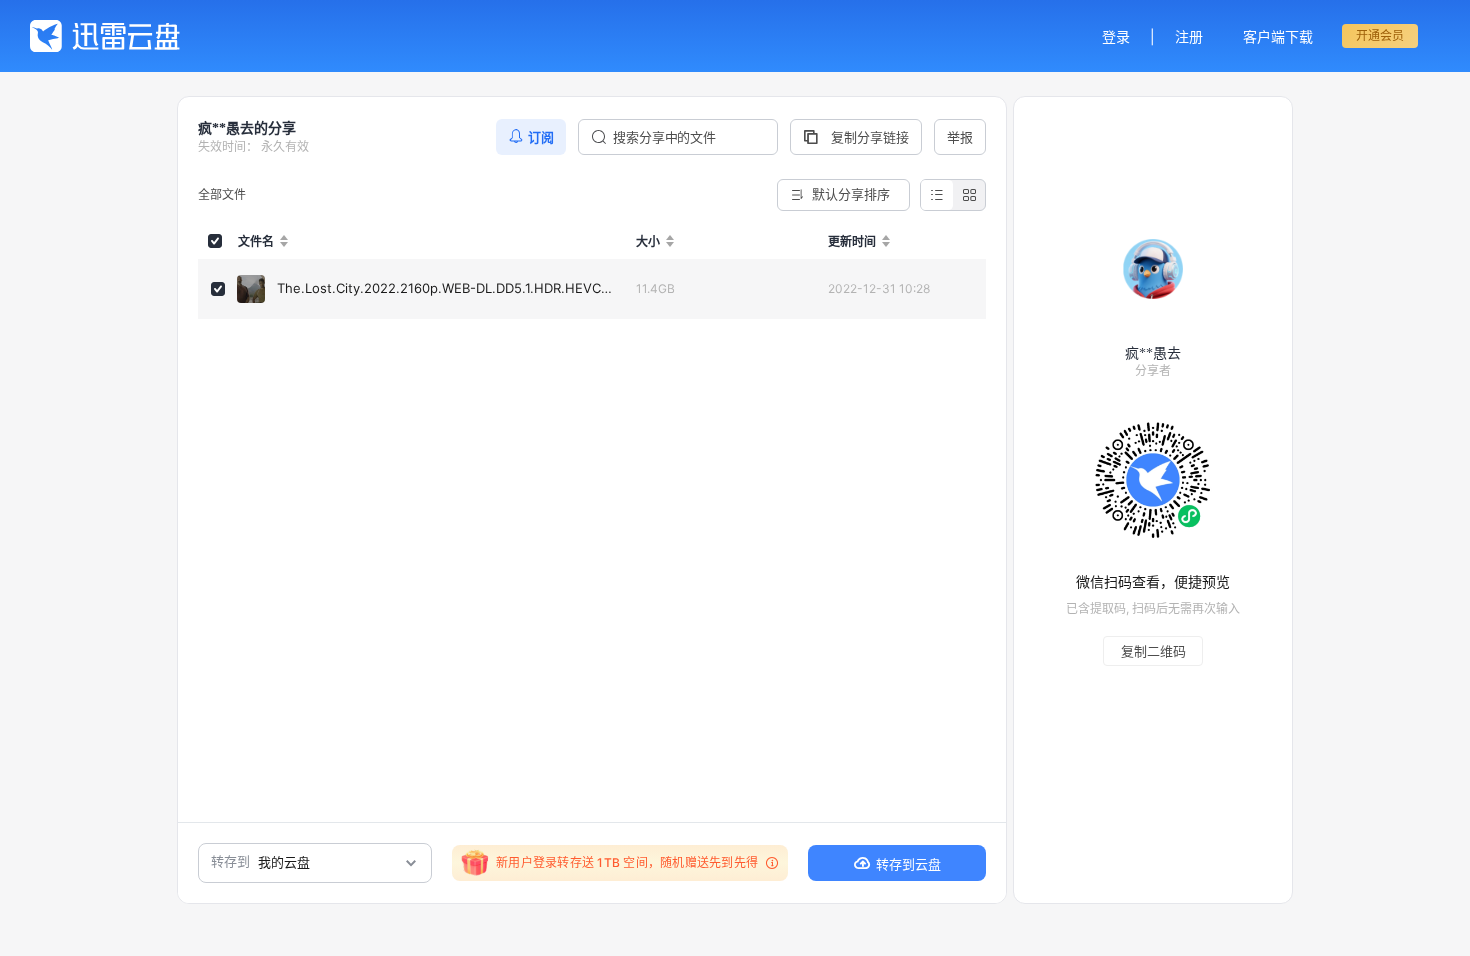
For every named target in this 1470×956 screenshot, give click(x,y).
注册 (1189, 36)
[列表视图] (937, 195)
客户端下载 (1278, 36)
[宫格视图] (969, 195)
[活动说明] (769, 863)
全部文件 (222, 194)
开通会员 (1380, 35)
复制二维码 (1153, 651)
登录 (1116, 36)
